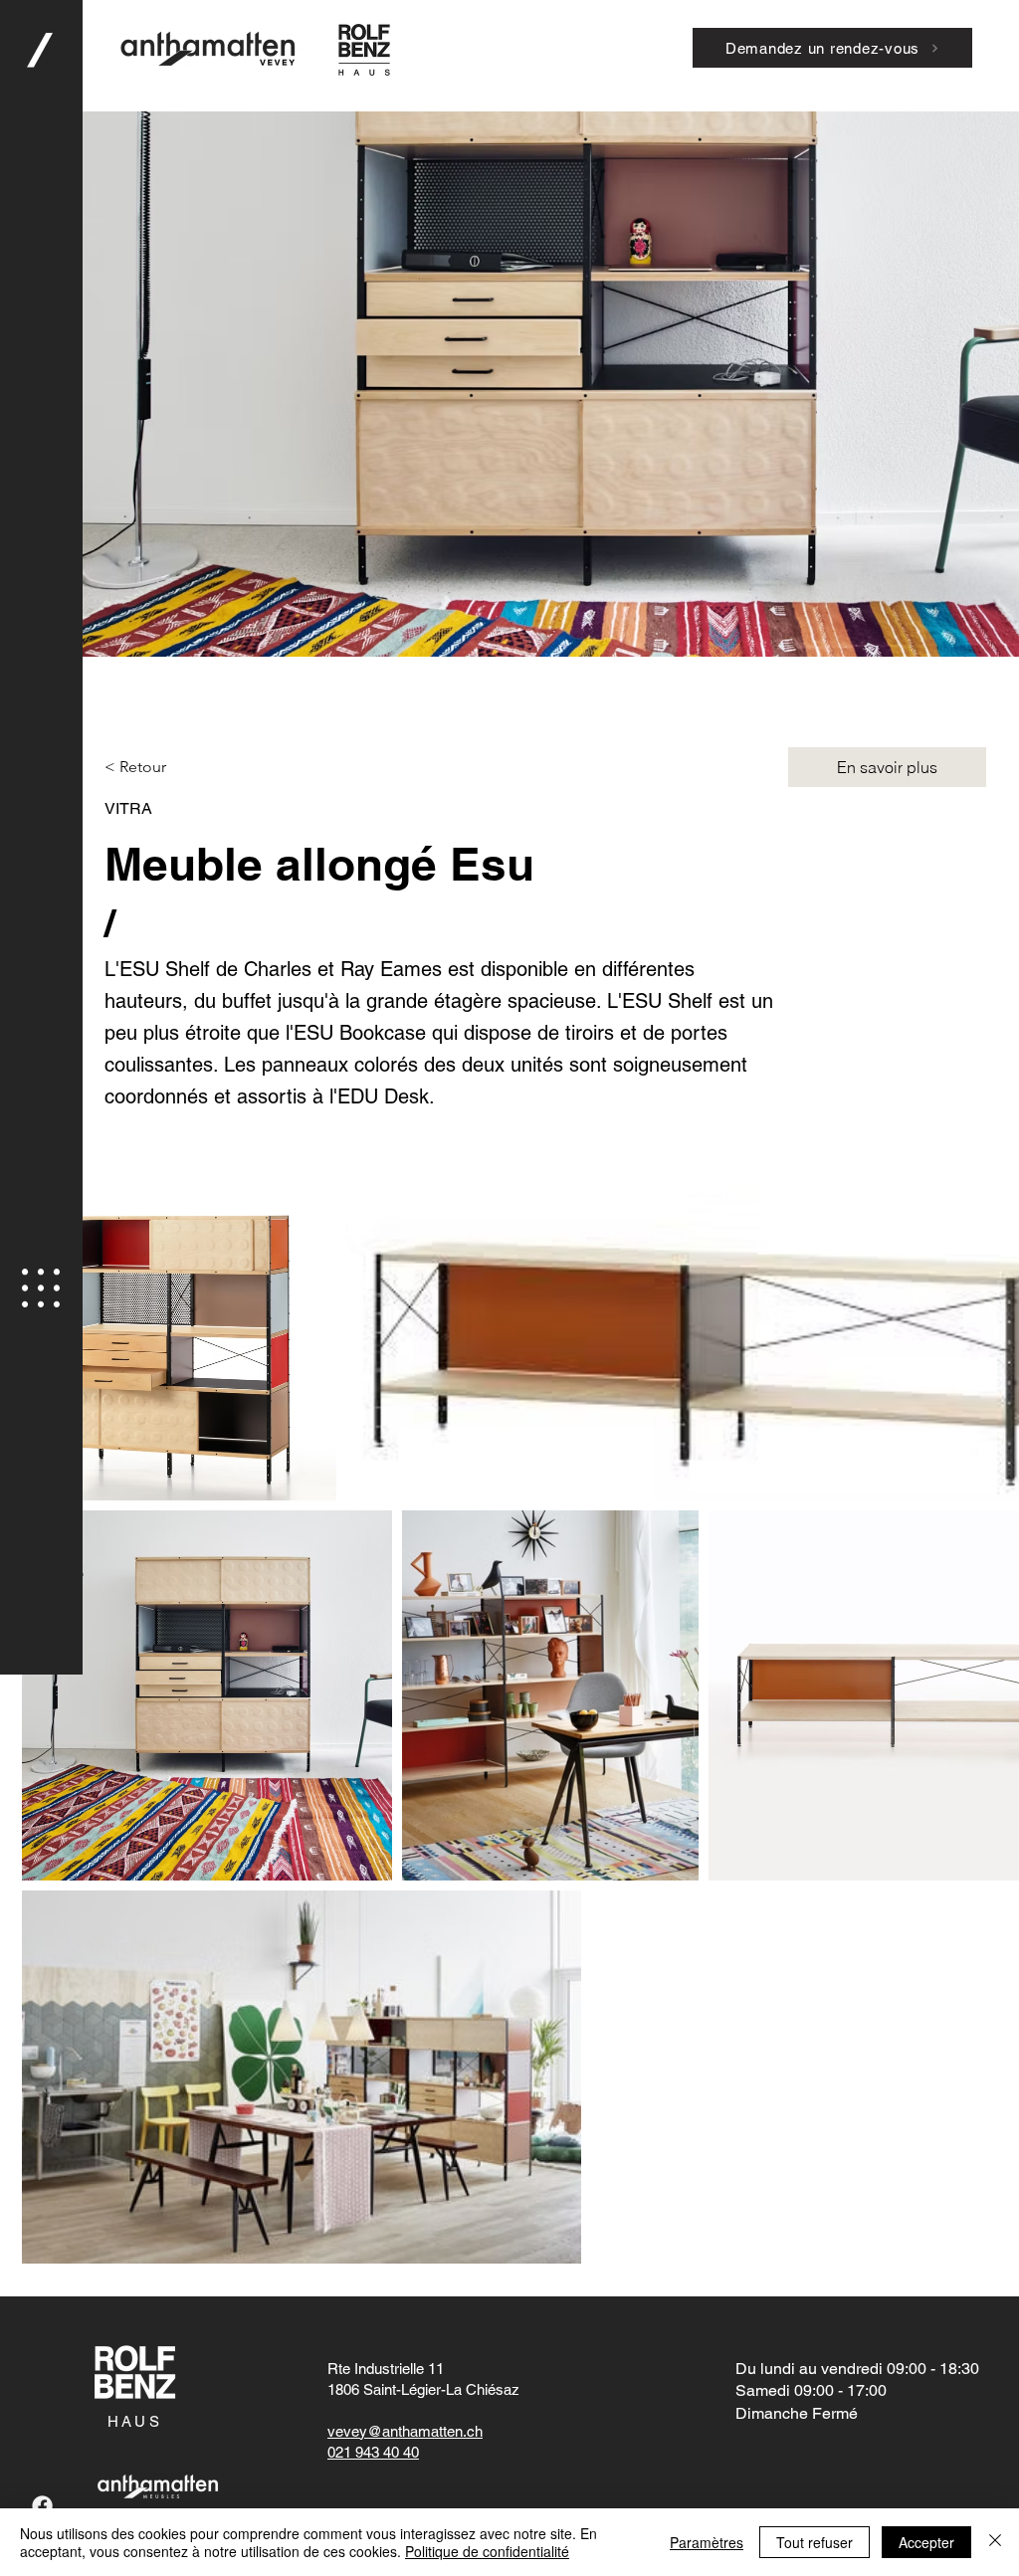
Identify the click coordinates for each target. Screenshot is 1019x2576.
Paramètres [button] (707, 2542)
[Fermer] (995, 2542)
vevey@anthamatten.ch (405, 2431)
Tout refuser (815, 2542)
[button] (41, 1288)
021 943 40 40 (373, 2452)
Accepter (926, 2542)
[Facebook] (42, 2506)
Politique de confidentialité (487, 2551)
